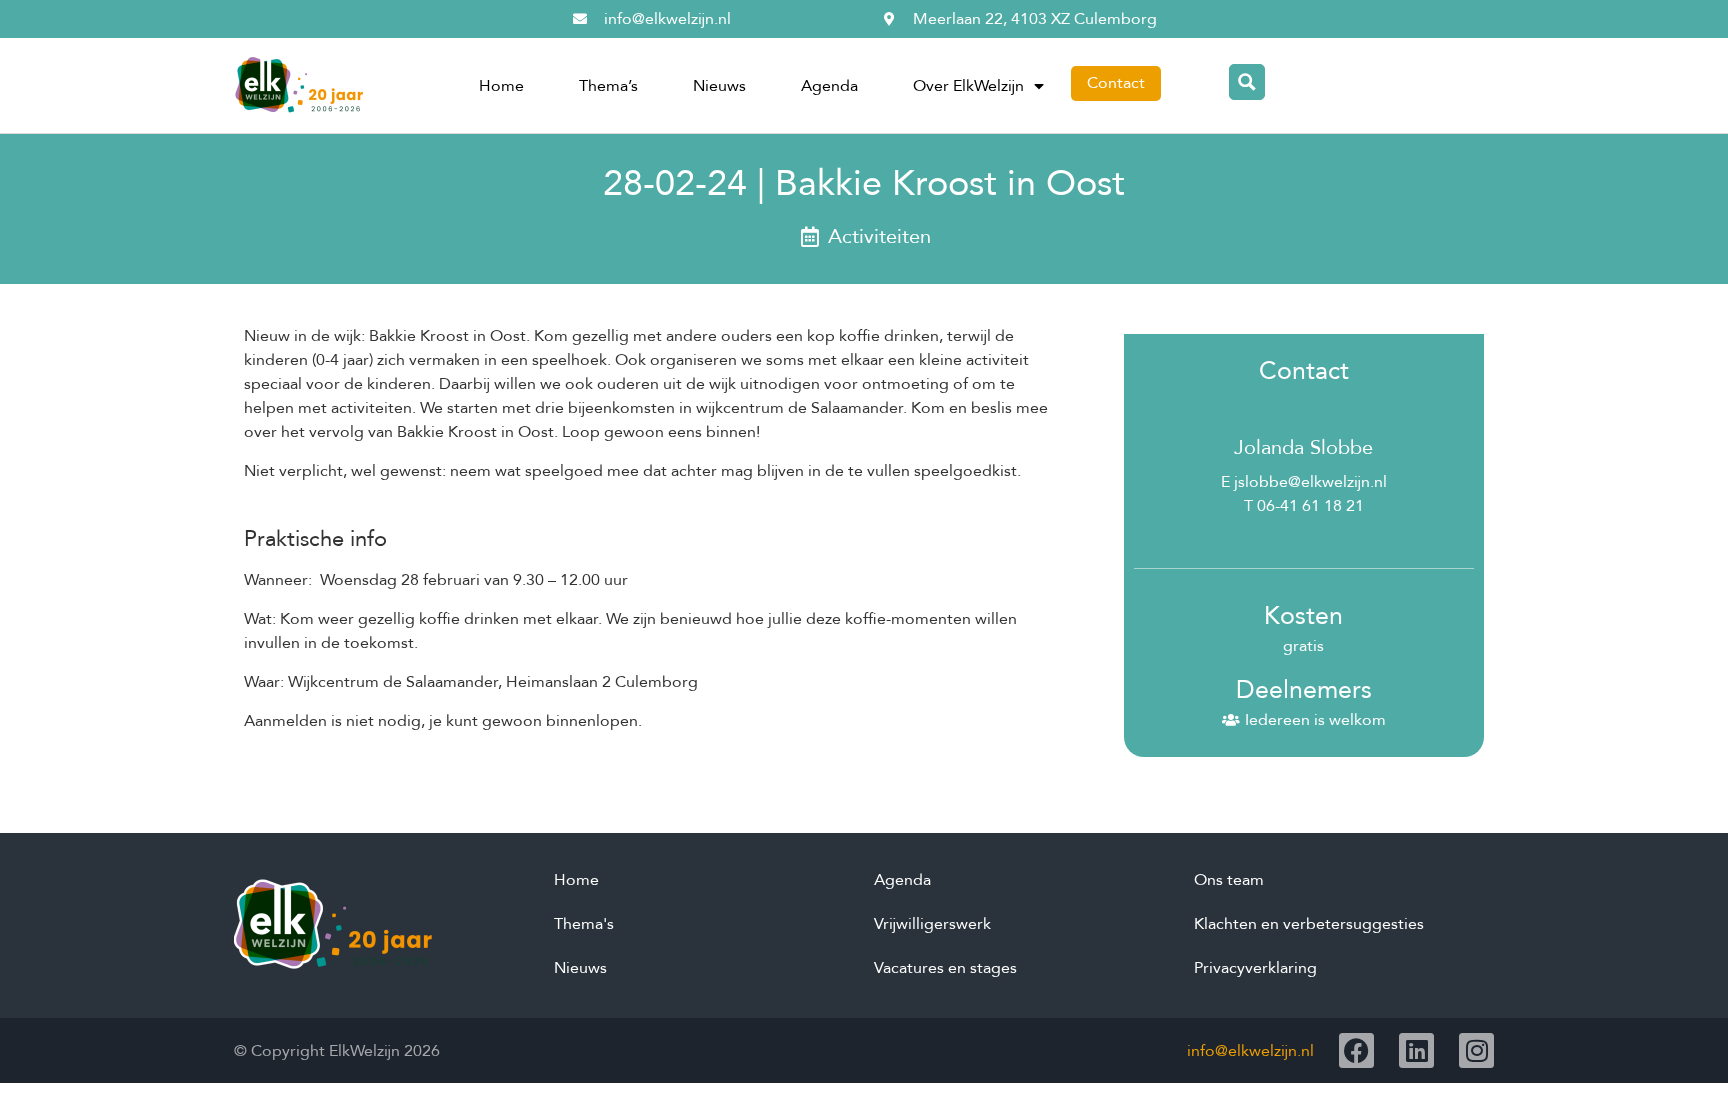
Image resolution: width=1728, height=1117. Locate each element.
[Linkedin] (1416, 1050)
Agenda (829, 86)
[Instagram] (1476, 1050)
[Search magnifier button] (1247, 82)
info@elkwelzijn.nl (1250, 1051)
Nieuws (719, 86)
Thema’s (608, 86)
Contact (1116, 83)
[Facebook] (1356, 1050)
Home (501, 86)
